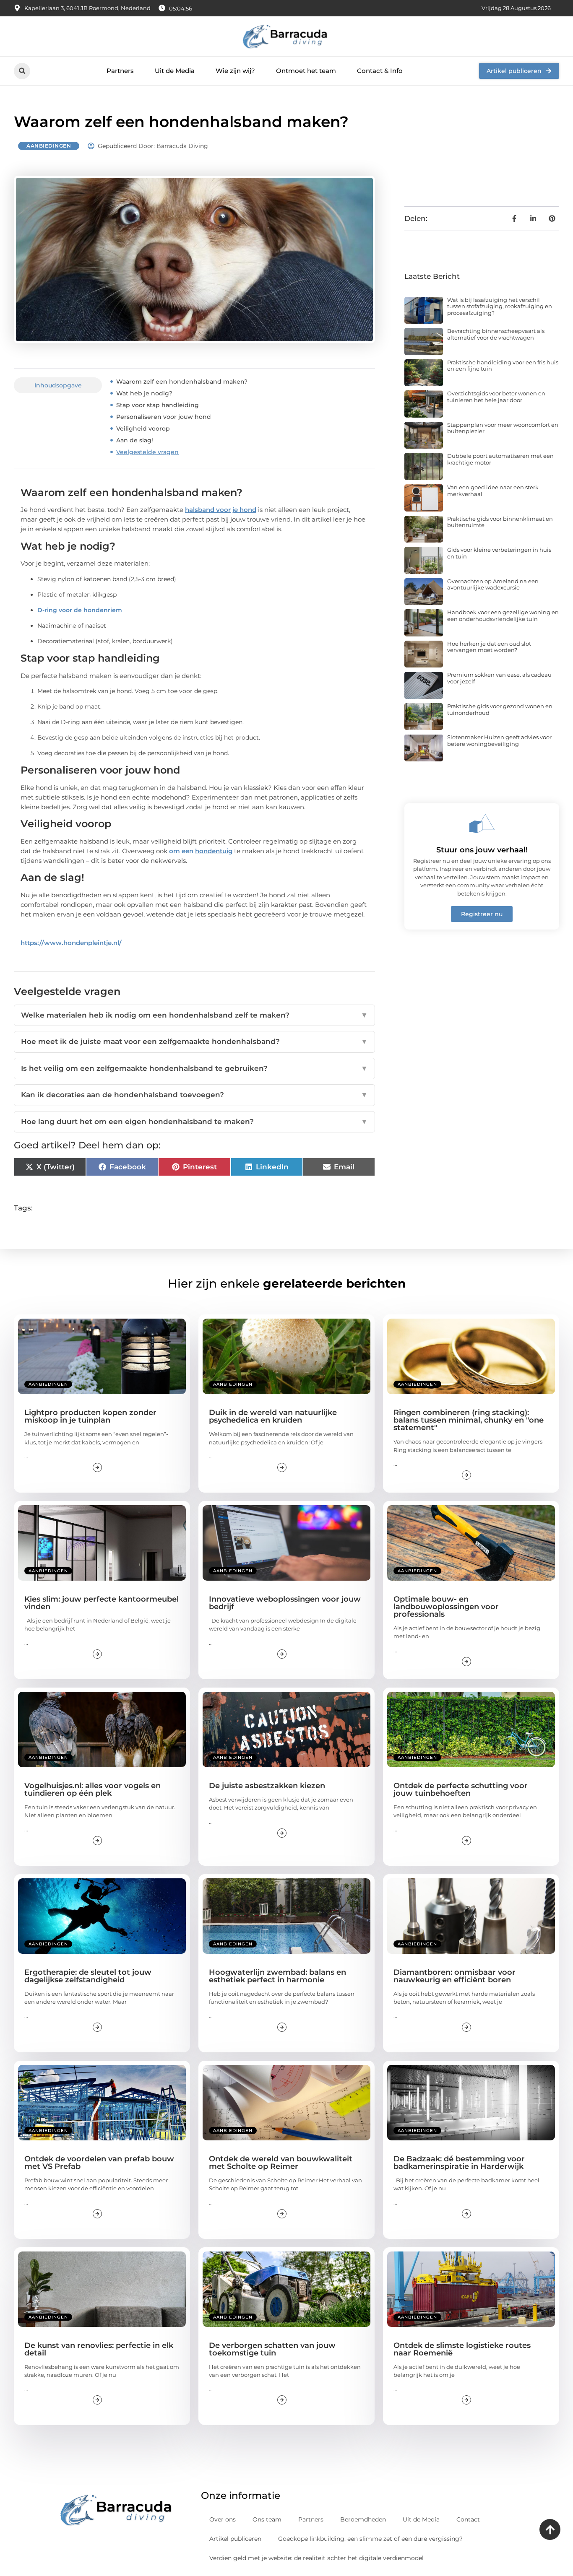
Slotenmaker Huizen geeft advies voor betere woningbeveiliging (499, 740)
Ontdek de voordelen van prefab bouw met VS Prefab (99, 2163)
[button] (22, 71)
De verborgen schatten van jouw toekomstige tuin (272, 2349)
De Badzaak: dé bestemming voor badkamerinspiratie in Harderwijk (459, 2163)
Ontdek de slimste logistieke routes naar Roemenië (462, 2349)
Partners (120, 71)
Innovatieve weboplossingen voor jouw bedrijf (285, 1603)
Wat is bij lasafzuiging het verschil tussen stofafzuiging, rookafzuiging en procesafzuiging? (500, 306)
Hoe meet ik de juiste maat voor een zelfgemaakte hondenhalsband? (194, 1041)
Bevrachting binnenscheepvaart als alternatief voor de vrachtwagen (496, 334)
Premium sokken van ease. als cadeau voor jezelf (499, 678)
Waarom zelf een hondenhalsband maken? (182, 382)
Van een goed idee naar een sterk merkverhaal (493, 491)
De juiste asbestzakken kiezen (267, 1786)
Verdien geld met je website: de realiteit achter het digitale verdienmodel (316, 2558)
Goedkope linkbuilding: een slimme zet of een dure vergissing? (370, 2539)
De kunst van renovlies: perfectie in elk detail (99, 2349)
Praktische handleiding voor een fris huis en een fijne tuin (503, 366)
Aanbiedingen (49, 146)
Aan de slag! (135, 440)
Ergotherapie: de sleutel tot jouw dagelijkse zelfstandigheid (88, 1976)
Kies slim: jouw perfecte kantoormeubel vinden (102, 1603)
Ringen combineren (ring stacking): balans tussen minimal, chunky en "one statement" (469, 1420)
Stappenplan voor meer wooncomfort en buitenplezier (503, 428)
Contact (468, 2519)
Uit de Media (175, 71)
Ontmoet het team (306, 71)
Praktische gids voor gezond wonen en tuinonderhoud (500, 709)
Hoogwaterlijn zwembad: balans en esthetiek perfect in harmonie (277, 1976)
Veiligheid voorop (143, 428)
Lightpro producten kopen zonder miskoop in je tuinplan (90, 1416)
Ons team (267, 2519)
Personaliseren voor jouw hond (164, 417)
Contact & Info (380, 71)
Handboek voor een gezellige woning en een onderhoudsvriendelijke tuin (503, 615)
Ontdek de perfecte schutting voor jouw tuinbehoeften (461, 1789)
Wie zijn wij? (235, 71)
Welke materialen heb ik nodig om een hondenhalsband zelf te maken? (194, 1015)
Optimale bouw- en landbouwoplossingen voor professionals (446, 1607)
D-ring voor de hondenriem (80, 610)
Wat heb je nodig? (144, 393)
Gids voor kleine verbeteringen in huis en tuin (499, 553)
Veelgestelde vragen (147, 452)
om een (201, 851)
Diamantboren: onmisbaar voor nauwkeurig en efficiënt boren (454, 1976)
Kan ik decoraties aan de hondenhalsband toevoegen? (194, 1095)
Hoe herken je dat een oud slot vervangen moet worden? (489, 647)
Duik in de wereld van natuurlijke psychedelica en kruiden (273, 1416)
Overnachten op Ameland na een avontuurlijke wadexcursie (493, 584)
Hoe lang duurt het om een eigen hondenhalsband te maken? (194, 1122)
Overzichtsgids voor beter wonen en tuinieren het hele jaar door (496, 397)
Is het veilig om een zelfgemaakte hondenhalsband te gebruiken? (194, 1068)
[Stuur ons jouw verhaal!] (482, 823)
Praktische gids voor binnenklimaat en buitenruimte (500, 522)
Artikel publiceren (235, 2539)
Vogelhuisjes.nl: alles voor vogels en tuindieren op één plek (92, 1789)
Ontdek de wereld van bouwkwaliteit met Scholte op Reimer (281, 2163)
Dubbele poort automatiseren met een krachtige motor (500, 459)
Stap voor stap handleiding (158, 405)
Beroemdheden (363, 2519)
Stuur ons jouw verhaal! (482, 850)
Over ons (223, 2519)
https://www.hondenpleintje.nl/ (71, 943)
